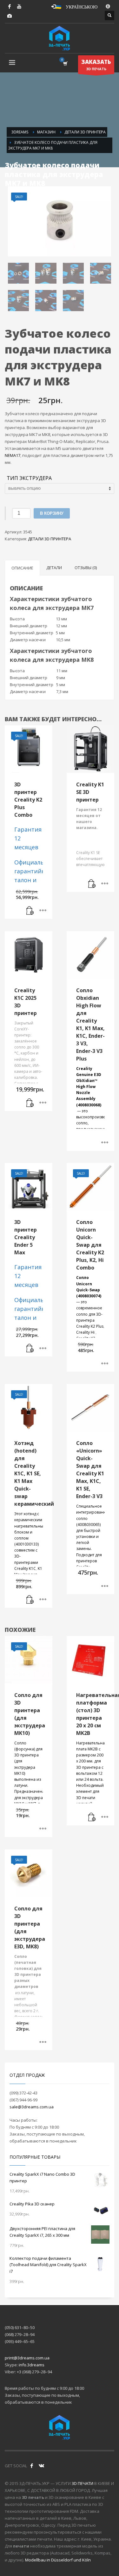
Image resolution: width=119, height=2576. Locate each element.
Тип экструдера (29, 478)
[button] (30, 911)
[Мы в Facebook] (32, 2466)
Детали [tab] (54, 568)
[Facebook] (10, 6)
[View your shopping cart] (65, 63)
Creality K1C (25, 1568)
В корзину (52, 513)
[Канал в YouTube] (19, 6)
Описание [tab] (22, 568)
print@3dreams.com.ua (27, 2358)
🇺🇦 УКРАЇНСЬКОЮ (77, 6)
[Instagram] (10, 16)
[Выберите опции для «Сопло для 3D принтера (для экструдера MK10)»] (43, 1829)
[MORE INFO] (43, 911)
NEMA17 (13, 455)
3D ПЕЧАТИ (83, 2483)
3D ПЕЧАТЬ (96, 65)
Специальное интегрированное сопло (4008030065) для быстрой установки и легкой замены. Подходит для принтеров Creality (90, 1537)
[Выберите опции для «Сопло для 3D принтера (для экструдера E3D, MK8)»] (43, 2042)
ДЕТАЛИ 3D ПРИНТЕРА (50, 539)
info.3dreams (32, 2365)
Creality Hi (85, 1332)
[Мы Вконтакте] (41, 2466)
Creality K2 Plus (90, 1326)
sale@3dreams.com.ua (32, 2107)
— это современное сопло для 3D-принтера (89, 1299)
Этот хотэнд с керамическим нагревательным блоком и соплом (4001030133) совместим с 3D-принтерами (29, 1538)
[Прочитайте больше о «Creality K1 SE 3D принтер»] (92, 884)
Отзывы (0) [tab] (86, 568)
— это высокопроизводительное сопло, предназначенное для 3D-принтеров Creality (90, 1108)
